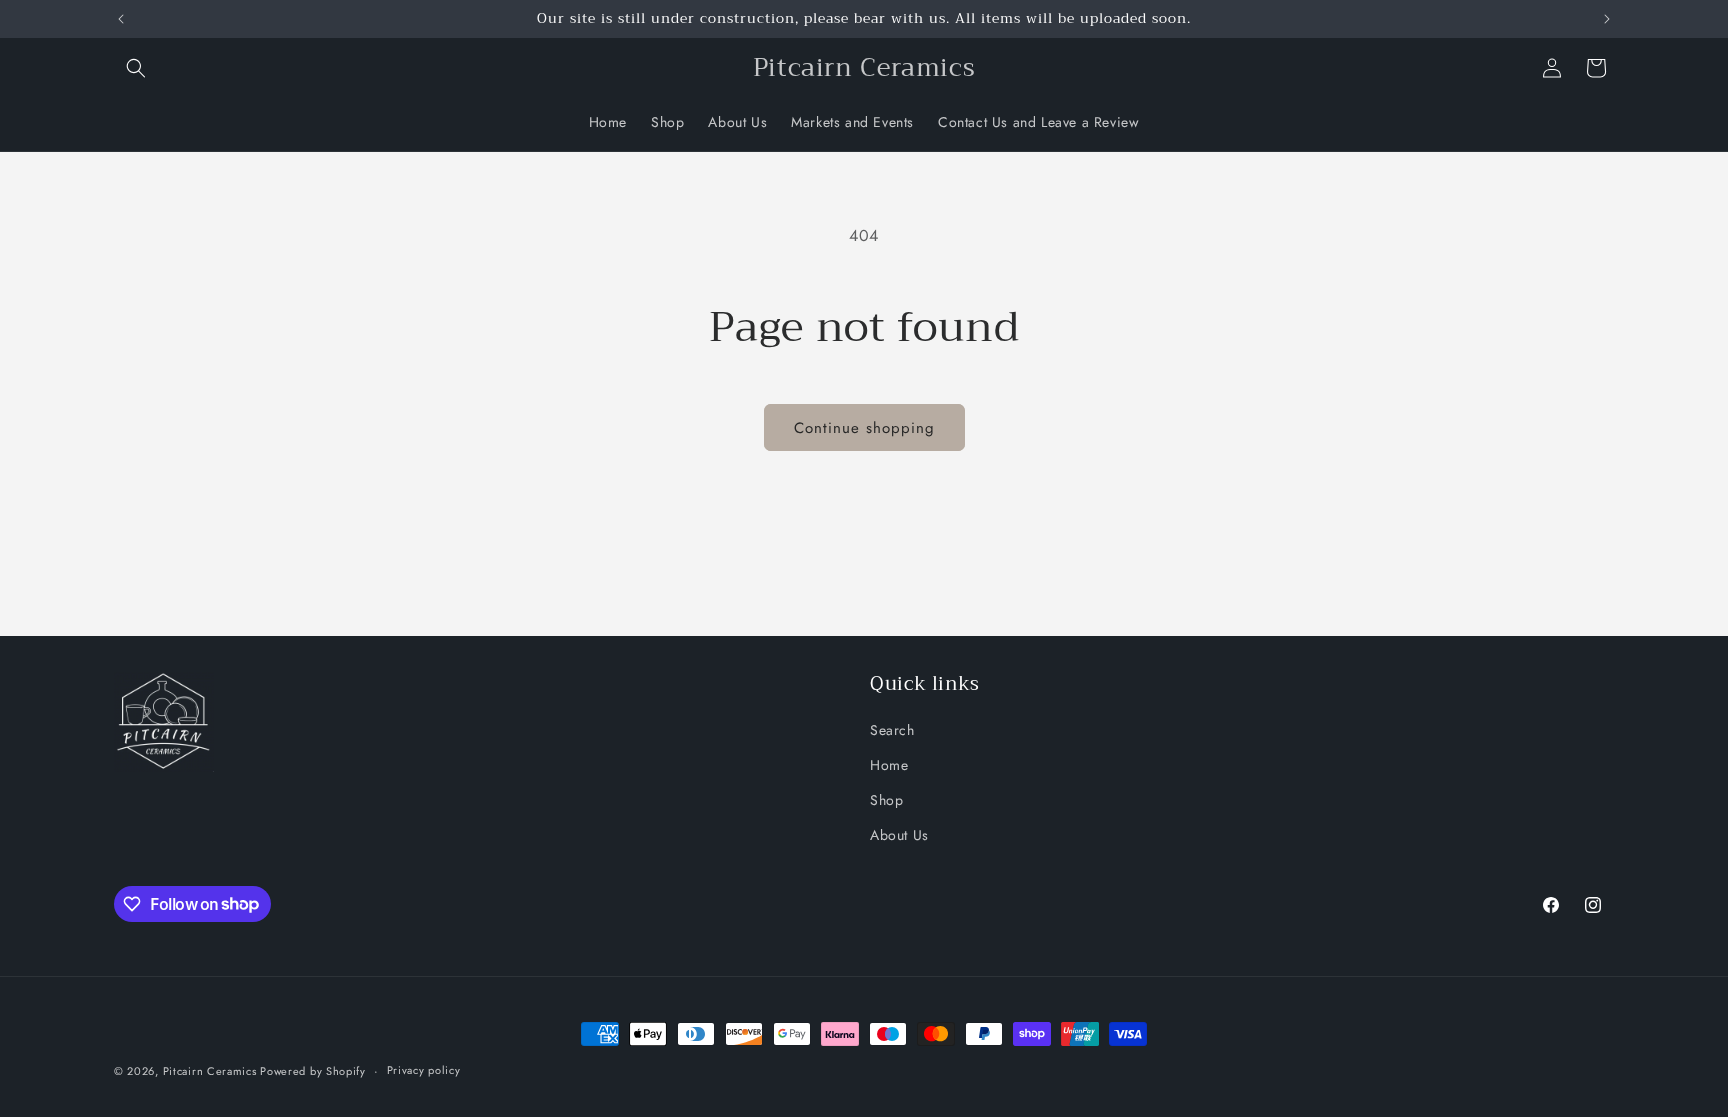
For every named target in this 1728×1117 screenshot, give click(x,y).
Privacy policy (424, 1070)
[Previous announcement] (121, 19)
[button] (136, 68)
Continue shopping (864, 428)
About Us (899, 835)
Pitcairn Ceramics (212, 1071)
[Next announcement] (1607, 19)
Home (889, 765)
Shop (886, 800)
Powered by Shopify (313, 1071)
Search (892, 730)
